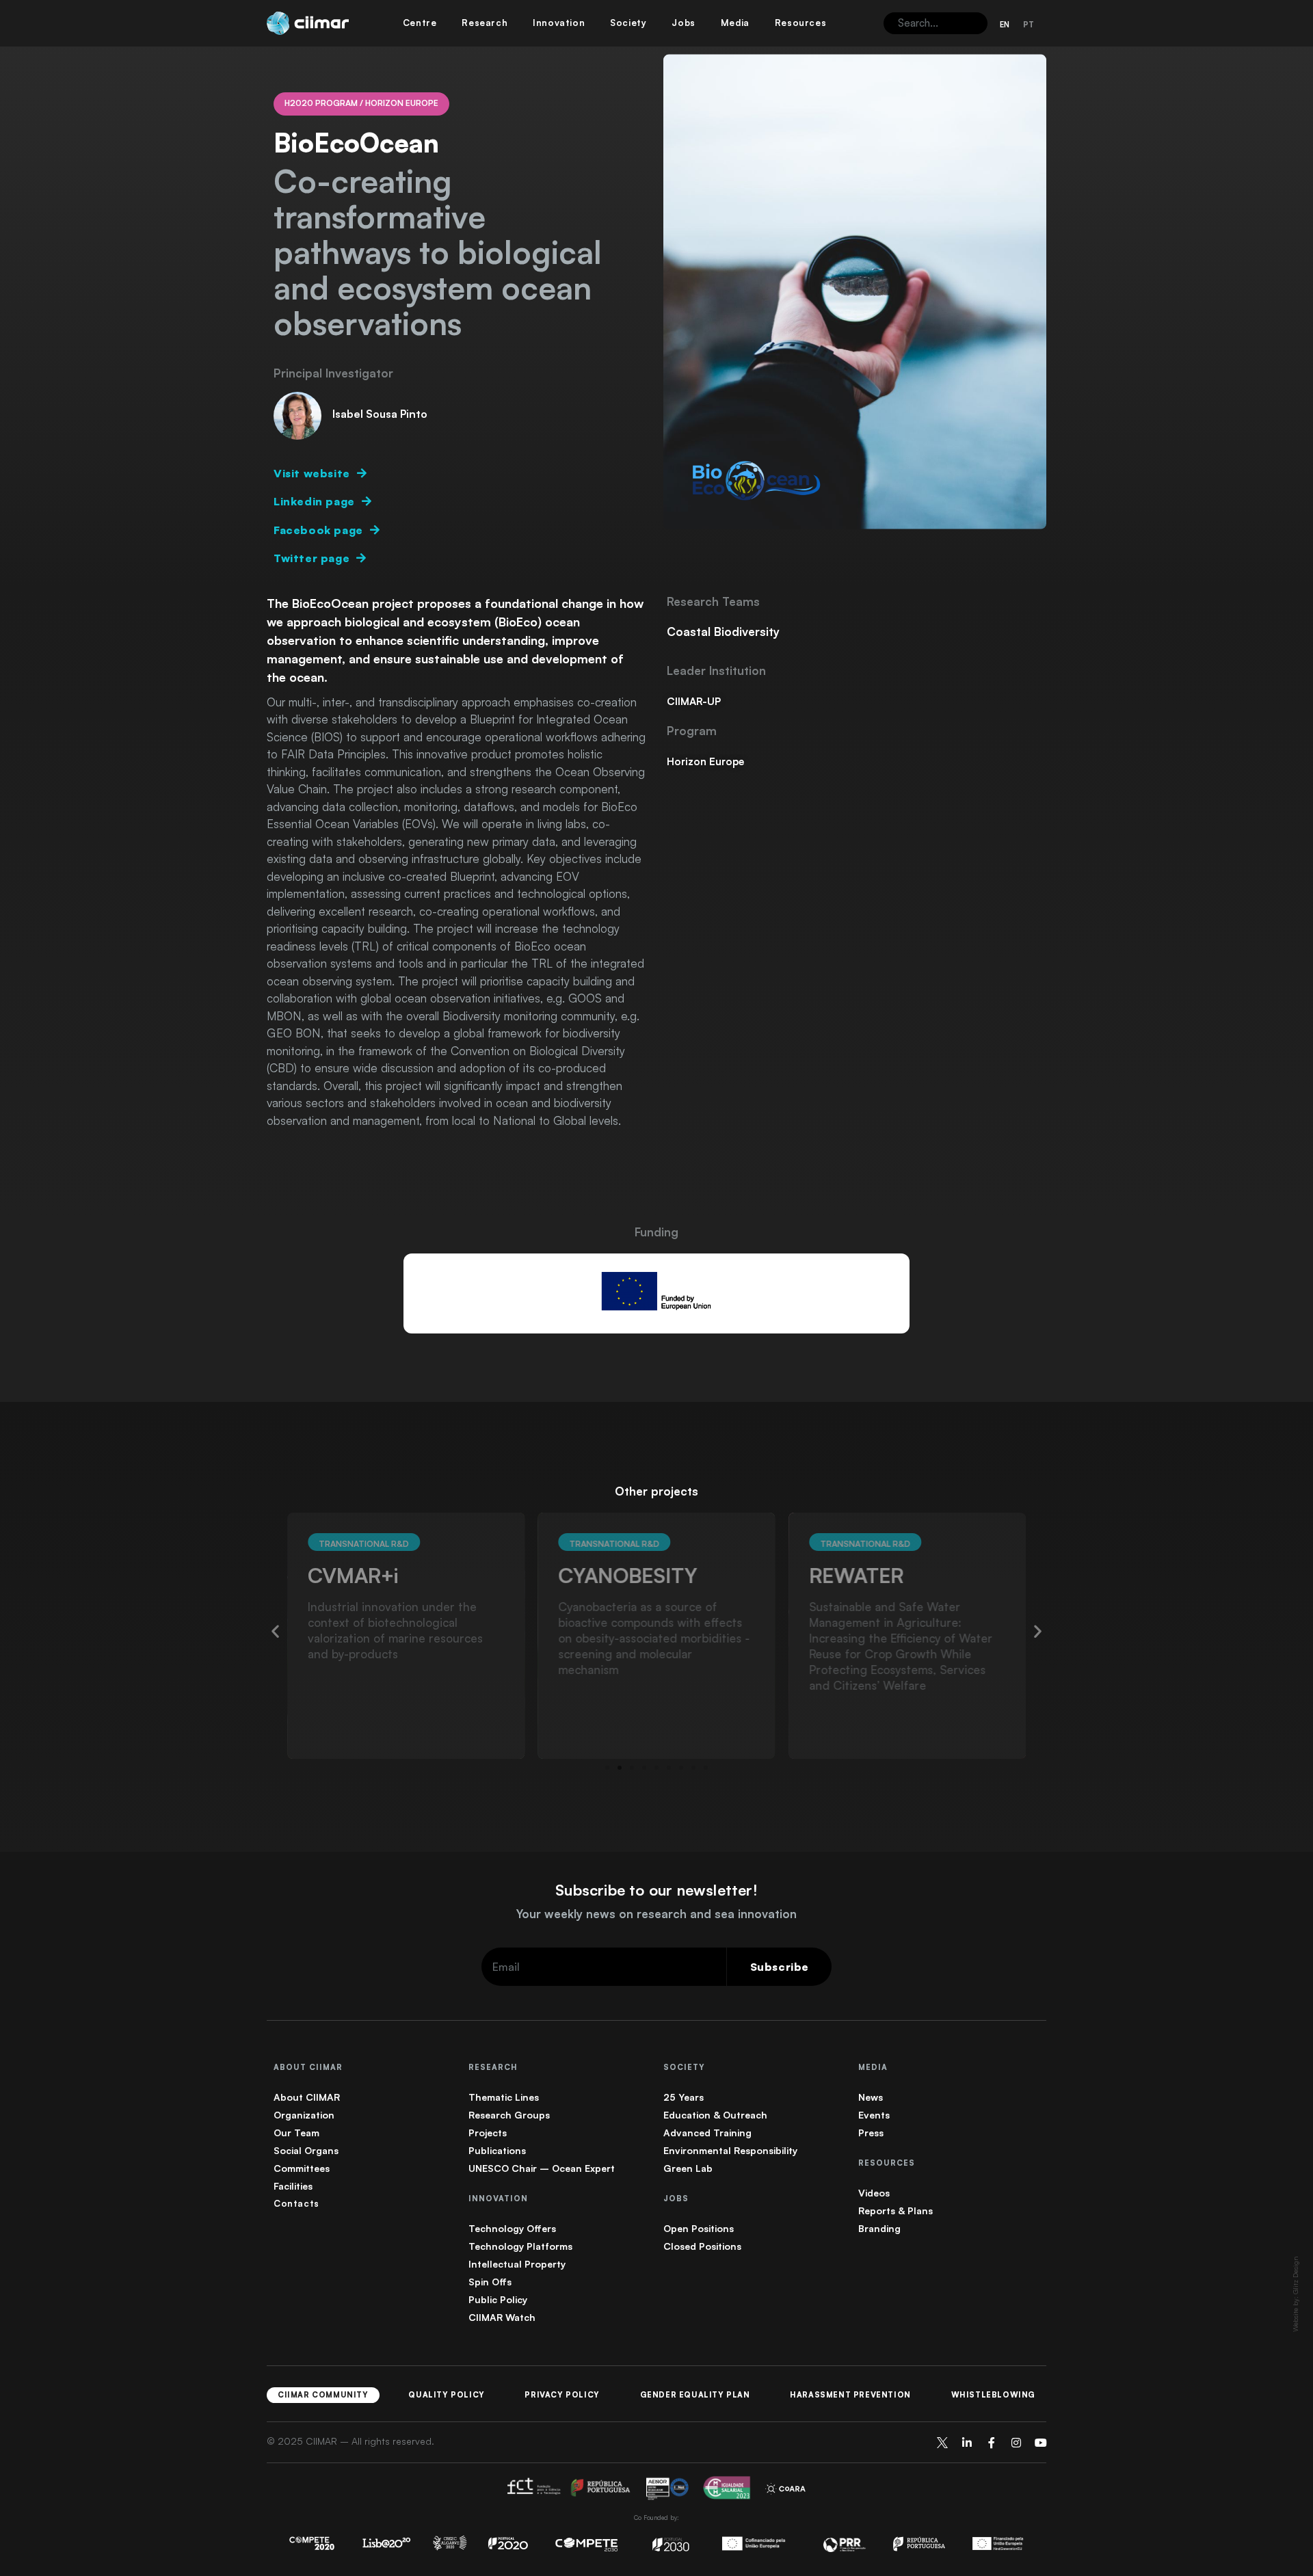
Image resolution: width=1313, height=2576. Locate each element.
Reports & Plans (896, 2210)
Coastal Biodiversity (723, 632)
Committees (302, 2168)
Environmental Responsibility (730, 2150)
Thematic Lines (504, 2097)
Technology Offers (512, 2228)
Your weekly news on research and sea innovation (656, 1914)
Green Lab (688, 2168)
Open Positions (699, 2228)
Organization (304, 2115)
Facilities (293, 2186)
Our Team (296, 2133)
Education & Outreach (715, 2115)
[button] (275, 1631)
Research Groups (509, 2115)
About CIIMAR (307, 2097)
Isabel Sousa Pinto (380, 414)
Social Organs (306, 2150)
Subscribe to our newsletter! (656, 1890)
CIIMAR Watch (502, 2317)
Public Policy (498, 2299)
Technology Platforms (520, 2246)
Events (874, 2115)
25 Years (684, 2097)
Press (871, 2133)
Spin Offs (490, 2282)
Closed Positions (702, 2246)
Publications (497, 2150)
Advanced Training (707, 2133)
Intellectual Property (517, 2264)
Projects (488, 2133)
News (871, 2097)
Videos (874, 2193)
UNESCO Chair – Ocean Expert (542, 2168)
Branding (879, 2228)
